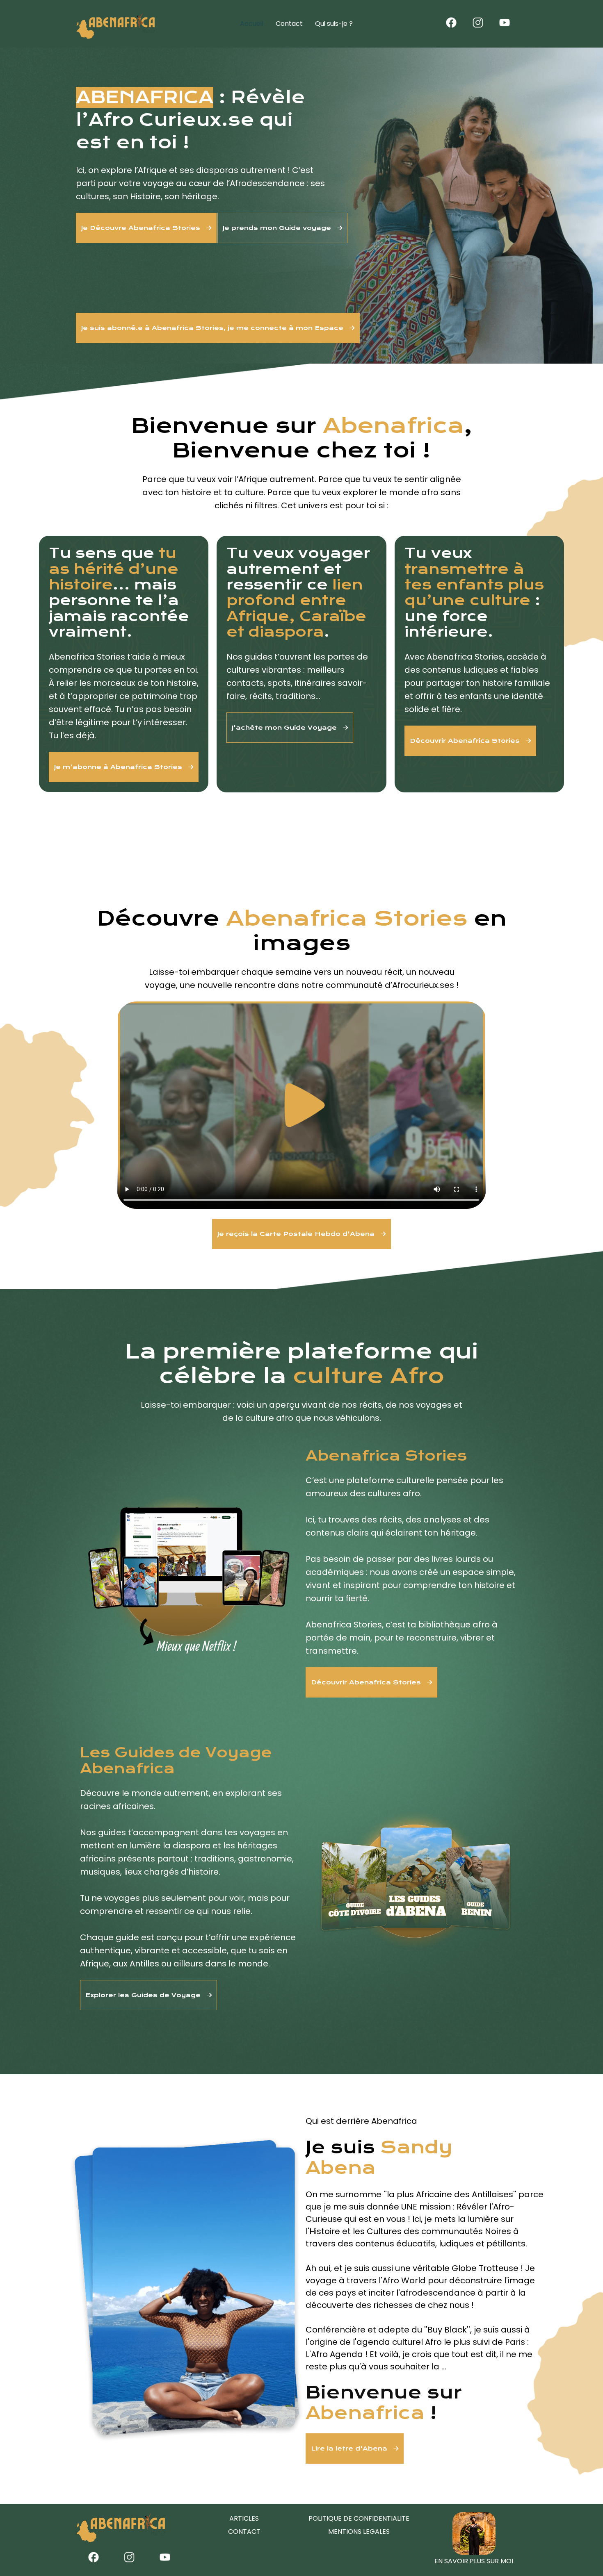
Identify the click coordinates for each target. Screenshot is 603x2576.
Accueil (252, 24)
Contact (289, 24)
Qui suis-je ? (334, 24)
